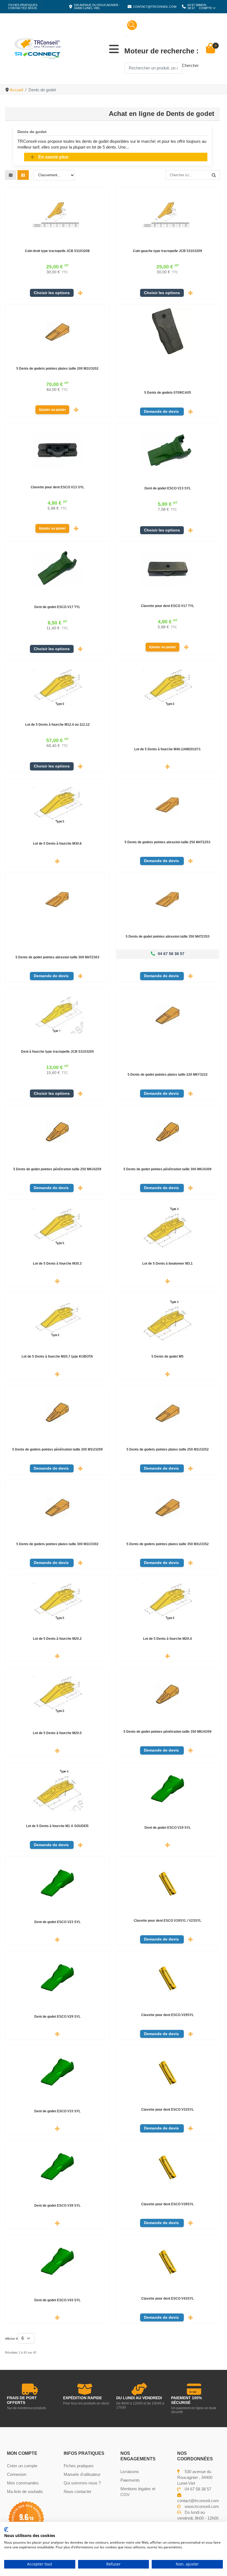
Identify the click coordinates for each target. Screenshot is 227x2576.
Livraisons (130, 2472)
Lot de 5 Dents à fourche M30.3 (57, 1264)
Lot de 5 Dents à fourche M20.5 (57, 1733)
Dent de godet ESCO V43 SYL (57, 2300)
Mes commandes (23, 2483)
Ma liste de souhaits (25, 2491)
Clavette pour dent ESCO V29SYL (167, 2015)
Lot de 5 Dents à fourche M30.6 (57, 844)
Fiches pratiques (23, 5)
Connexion (17, 2474)
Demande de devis (162, 412)
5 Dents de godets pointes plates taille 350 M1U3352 (168, 1544)
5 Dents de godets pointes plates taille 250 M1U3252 (168, 1449)
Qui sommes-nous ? (82, 2483)
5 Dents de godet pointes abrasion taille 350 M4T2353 (168, 937)
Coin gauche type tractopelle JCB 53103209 (167, 251)
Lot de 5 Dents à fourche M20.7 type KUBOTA (57, 1356)
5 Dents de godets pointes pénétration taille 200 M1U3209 (57, 1449)
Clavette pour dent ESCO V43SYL (167, 2299)
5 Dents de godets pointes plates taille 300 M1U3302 (57, 1544)
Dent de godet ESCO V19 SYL (168, 1828)
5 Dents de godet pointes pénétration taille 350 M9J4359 (167, 1732)
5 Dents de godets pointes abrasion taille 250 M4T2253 (167, 842)
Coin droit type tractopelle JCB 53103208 (57, 251)
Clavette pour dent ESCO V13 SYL (57, 487)
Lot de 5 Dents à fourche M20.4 (167, 1639)
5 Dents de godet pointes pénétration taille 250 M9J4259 (57, 1169)
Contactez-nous (23, 8)
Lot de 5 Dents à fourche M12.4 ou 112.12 (57, 725)
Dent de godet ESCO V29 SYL (57, 2017)
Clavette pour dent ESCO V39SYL (167, 2204)
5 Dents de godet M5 (167, 1356)
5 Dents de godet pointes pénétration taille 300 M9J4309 (167, 1169)
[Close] (126, 36)
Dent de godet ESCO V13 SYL (168, 488)
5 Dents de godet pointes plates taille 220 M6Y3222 (168, 1075)
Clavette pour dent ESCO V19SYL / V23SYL (167, 1921)
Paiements (130, 2480)
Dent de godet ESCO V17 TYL (57, 607)
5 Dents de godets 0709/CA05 (168, 393)
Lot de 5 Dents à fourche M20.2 (57, 1639)
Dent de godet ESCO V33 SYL (57, 2111)
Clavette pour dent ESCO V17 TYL (167, 606)
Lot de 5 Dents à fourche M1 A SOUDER (57, 1826)
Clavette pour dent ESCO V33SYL (167, 2110)
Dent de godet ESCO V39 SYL (57, 2206)
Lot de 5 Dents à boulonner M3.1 (167, 1264)
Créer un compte (22, 2466)
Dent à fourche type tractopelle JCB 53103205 (57, 1052)
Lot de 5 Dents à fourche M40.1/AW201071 (167, 749)
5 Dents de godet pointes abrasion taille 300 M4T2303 (57, 957)
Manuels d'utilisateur (82, 2474)
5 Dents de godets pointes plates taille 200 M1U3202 (57, 369)
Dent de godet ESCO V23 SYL (57, 1922)
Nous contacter (78, 2491)
